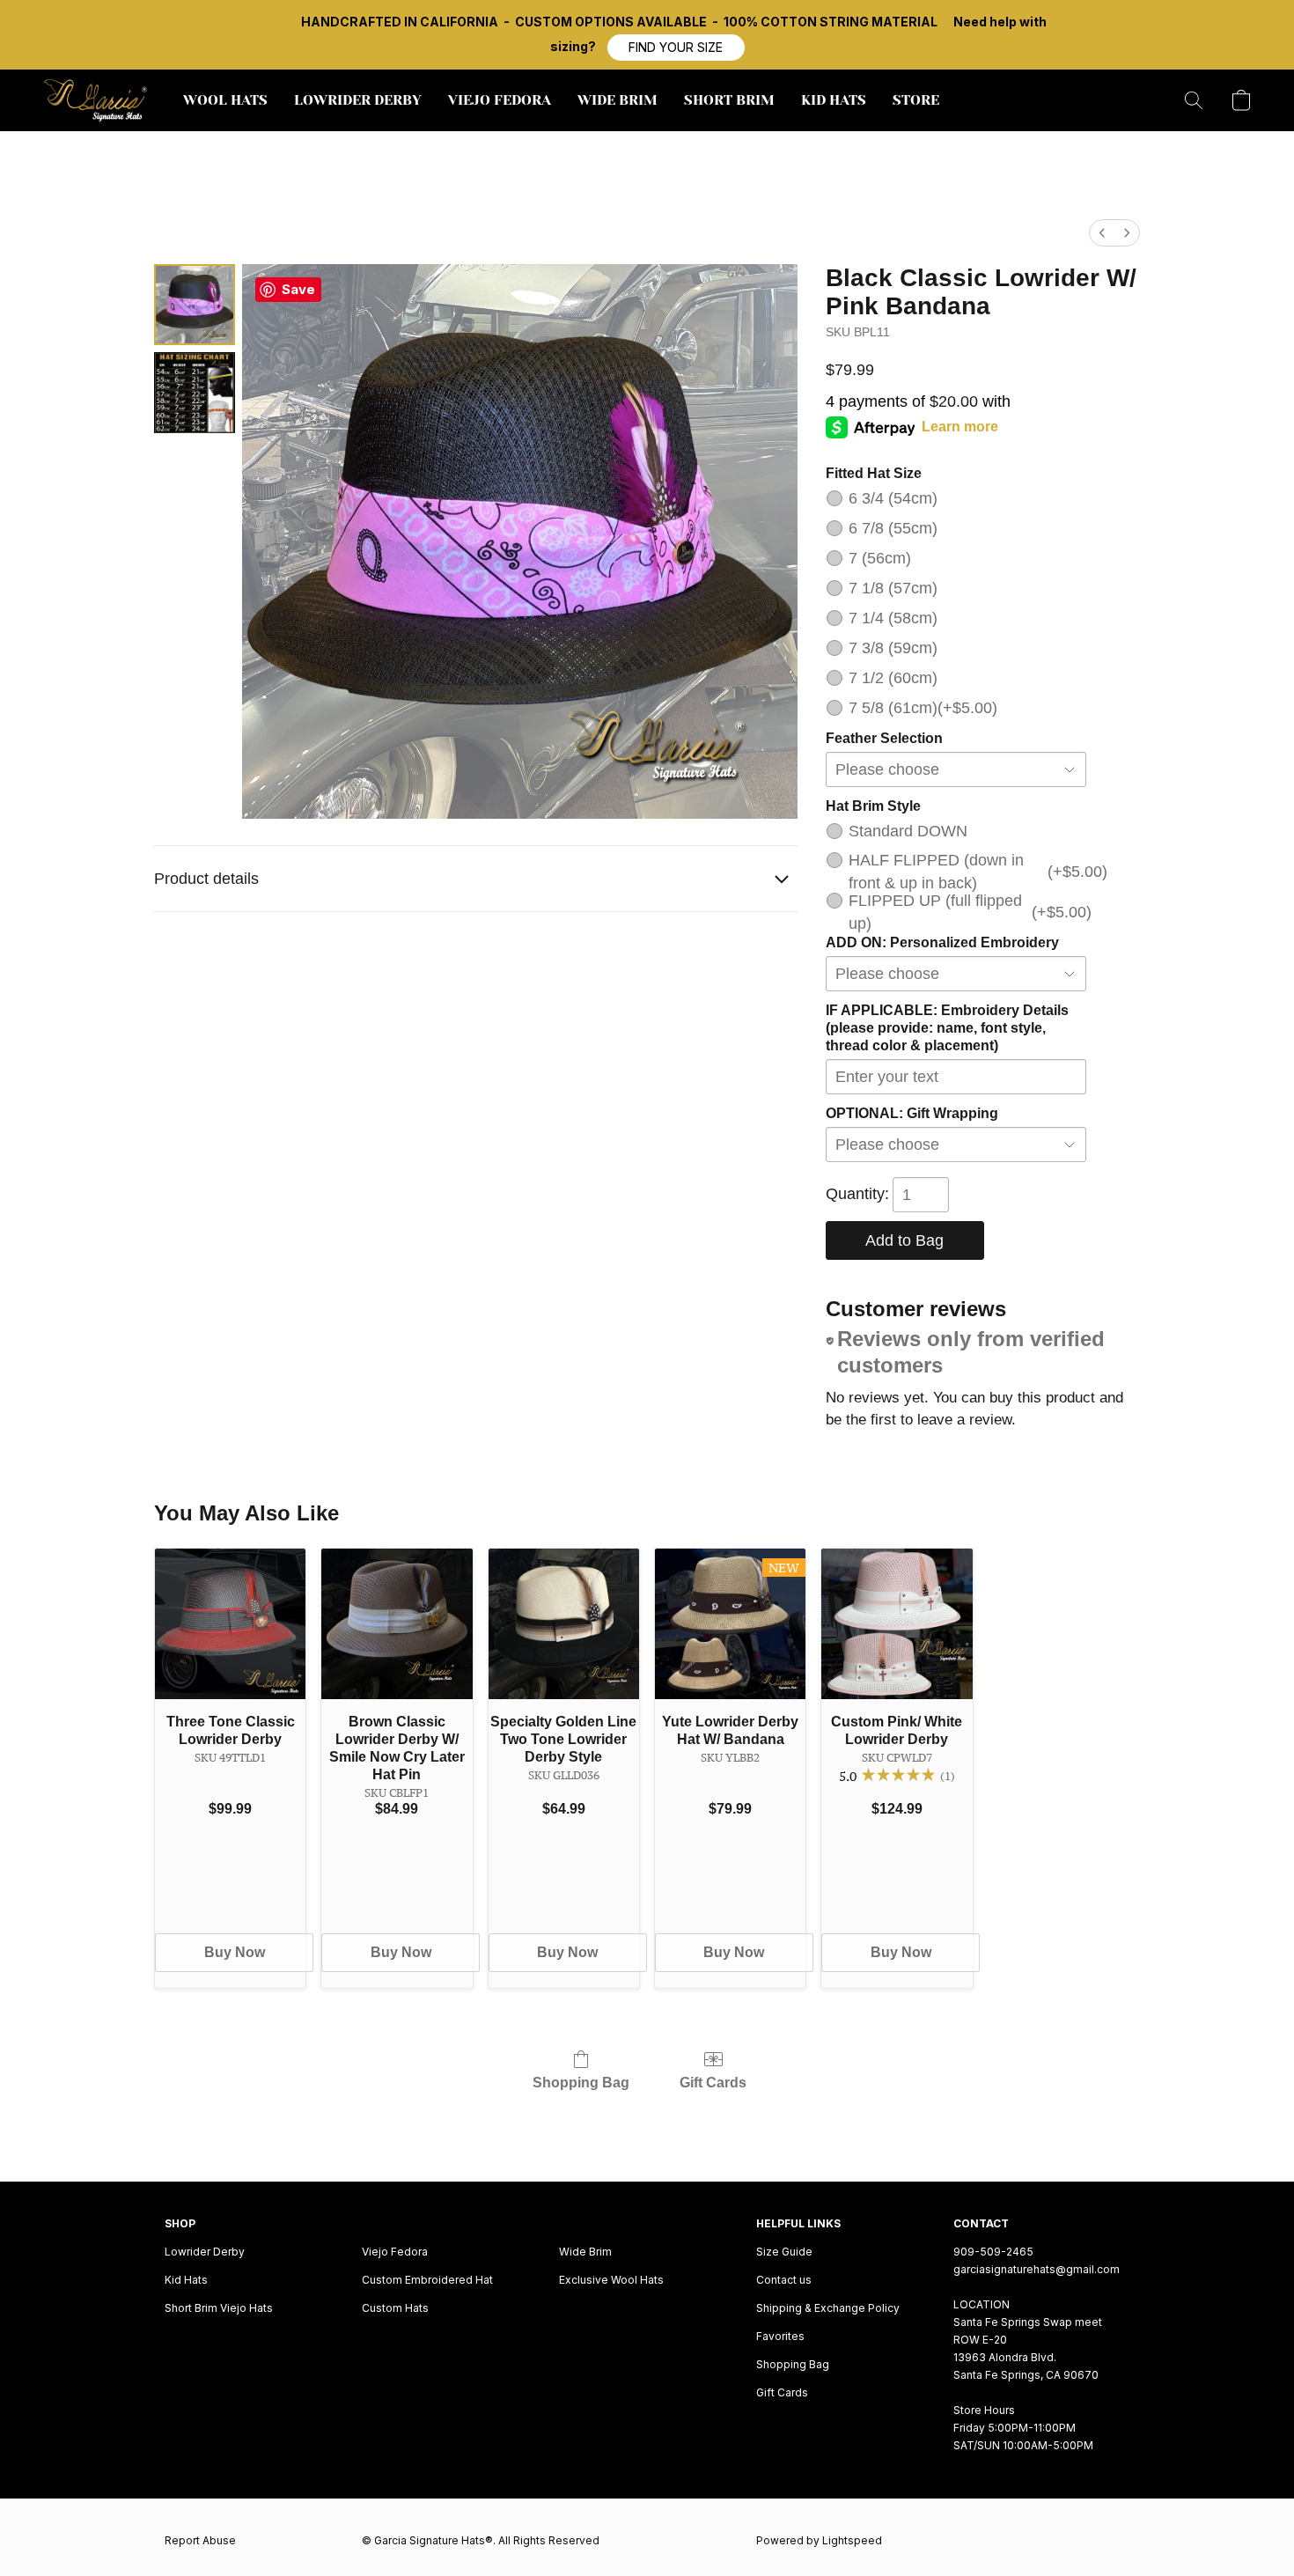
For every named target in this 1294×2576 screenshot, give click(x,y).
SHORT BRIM (729, 100)
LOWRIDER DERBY (358, 100)
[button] (676, 48)
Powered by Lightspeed (819, 2540)
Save (298, 289)
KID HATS (834, 100)
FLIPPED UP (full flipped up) (967, 912)
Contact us (784, 2280)
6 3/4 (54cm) (893, 498)
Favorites (780, 2336)
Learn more (960, 427)
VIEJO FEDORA (500, 100)
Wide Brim (585, 2252)
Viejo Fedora (395, 2252)
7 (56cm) (880, 558)
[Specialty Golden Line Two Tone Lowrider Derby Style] (564, 1624)
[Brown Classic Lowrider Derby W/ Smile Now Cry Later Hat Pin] (397, 1624)
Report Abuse (200, 2540)
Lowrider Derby (205, 2252)
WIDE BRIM (618, 100)
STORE (916, 100)
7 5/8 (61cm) (923, 708)
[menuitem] (1102, 233)
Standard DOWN (908, 831)
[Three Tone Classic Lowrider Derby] (230, 1624)
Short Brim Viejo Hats (219, 2308)
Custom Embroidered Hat (427, 2280)
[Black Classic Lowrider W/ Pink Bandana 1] (195, 393)
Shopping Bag (581, 2083)
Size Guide (784, 2252)
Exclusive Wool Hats (611, 2280)
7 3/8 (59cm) (893, 648)
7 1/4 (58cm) (893, 618)
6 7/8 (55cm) (893, 528)
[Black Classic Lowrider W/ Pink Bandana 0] (195, 305)
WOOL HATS (225, 100)
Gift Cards (713, 2083)
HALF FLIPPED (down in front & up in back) (967, 872)
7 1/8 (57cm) (893, 588)
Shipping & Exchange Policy (828, 2308)
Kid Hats (186, 2280)
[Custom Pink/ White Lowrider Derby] (897, 1624)
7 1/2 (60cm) (893, 678)
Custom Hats (395, 2308)
